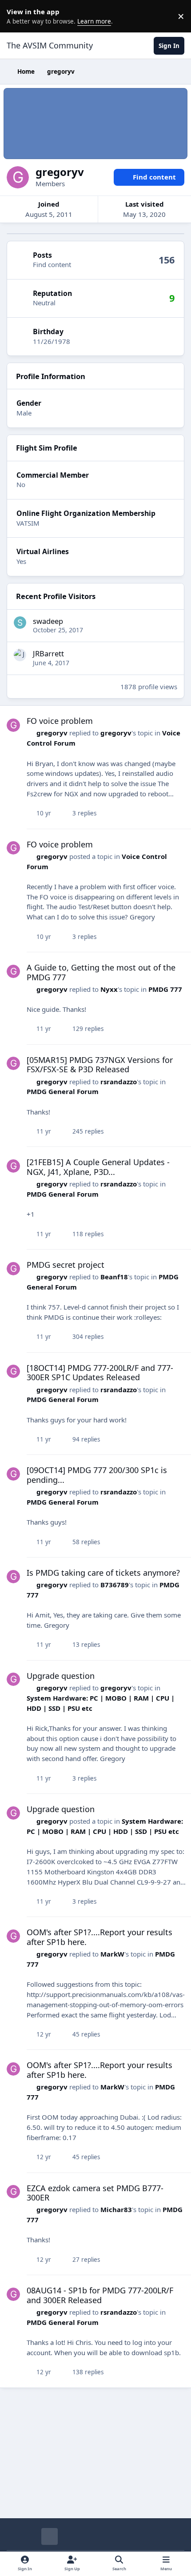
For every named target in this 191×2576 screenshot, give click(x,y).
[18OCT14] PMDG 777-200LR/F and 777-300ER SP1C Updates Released (100, 1373)
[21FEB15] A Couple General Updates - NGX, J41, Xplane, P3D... (98, 1167)
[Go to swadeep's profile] (20, 623)
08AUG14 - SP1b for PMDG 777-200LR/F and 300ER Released (100, 2295)
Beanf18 (114, 1277)
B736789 (115, 1585)
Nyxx (109, 989)
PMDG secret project (66, 1265)
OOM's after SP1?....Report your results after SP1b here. (99, 1937)
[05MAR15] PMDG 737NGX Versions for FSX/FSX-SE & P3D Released (100, 1065)
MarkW (112, 1954)
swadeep (48, 621)
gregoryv (52, 733)
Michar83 (116, 2209)
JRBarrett (48, 653)
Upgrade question (61, 1676)
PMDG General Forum (63, 1091)
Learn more (18, 16)
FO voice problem (60, 721)
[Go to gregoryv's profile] (13, 725)
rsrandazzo (119, 1082)
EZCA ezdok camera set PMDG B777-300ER (95, 2193)
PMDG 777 (165, 989)
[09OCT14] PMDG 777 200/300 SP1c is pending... (97, 1475)
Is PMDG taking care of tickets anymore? (103, 1573)
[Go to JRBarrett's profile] (20, 655)
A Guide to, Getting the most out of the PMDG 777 (101, 972)
